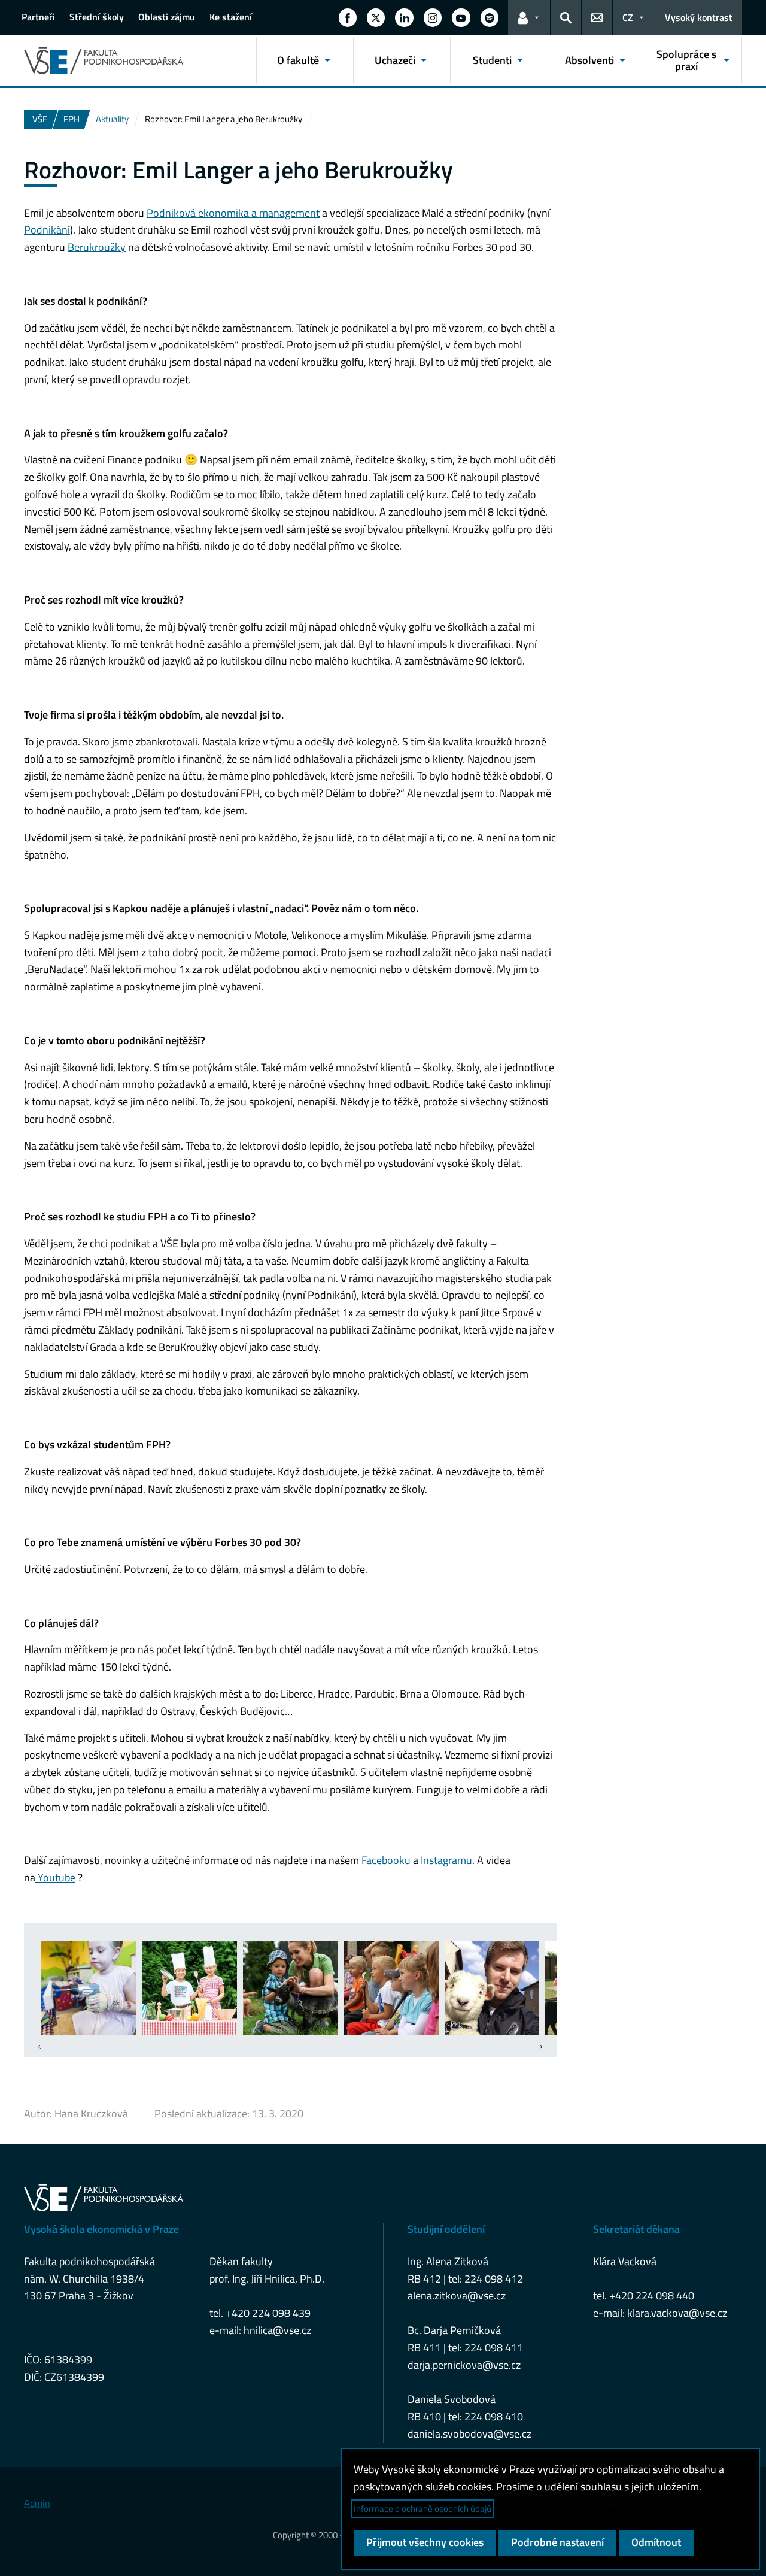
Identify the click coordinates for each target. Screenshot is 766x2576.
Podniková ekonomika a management (233, 213)
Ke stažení (231, 17)
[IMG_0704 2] (492, 1988)
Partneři (38, 17)
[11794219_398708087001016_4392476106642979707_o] (189, 1988)
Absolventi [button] (589, 60)
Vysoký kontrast (699, 17)
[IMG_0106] (391, 1988)
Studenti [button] (492, 60)
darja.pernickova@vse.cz (464, 2365)
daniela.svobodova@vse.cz (469, 2434)
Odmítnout (656, 2542)
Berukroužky (97, 247)
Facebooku (386, 1860)
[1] (89, 1988)
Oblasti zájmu (167, 17)
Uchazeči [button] (395, 60)
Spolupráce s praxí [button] (686, 60)
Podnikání (47, 230)
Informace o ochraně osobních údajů (422, 2509)
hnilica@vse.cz (277, 2330)
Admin (37, 2503)
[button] (348, 17)
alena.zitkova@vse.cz (457, 2295)
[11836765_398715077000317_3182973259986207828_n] (290, 1988)
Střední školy (97, 17)
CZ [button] (628, 17)
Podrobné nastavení (557, 2542)
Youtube (55, 1878)
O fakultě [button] (298, 60)
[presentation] (44, 2048)
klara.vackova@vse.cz (677, 2313)
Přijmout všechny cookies (425, 2542)
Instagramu (446, 1860)
